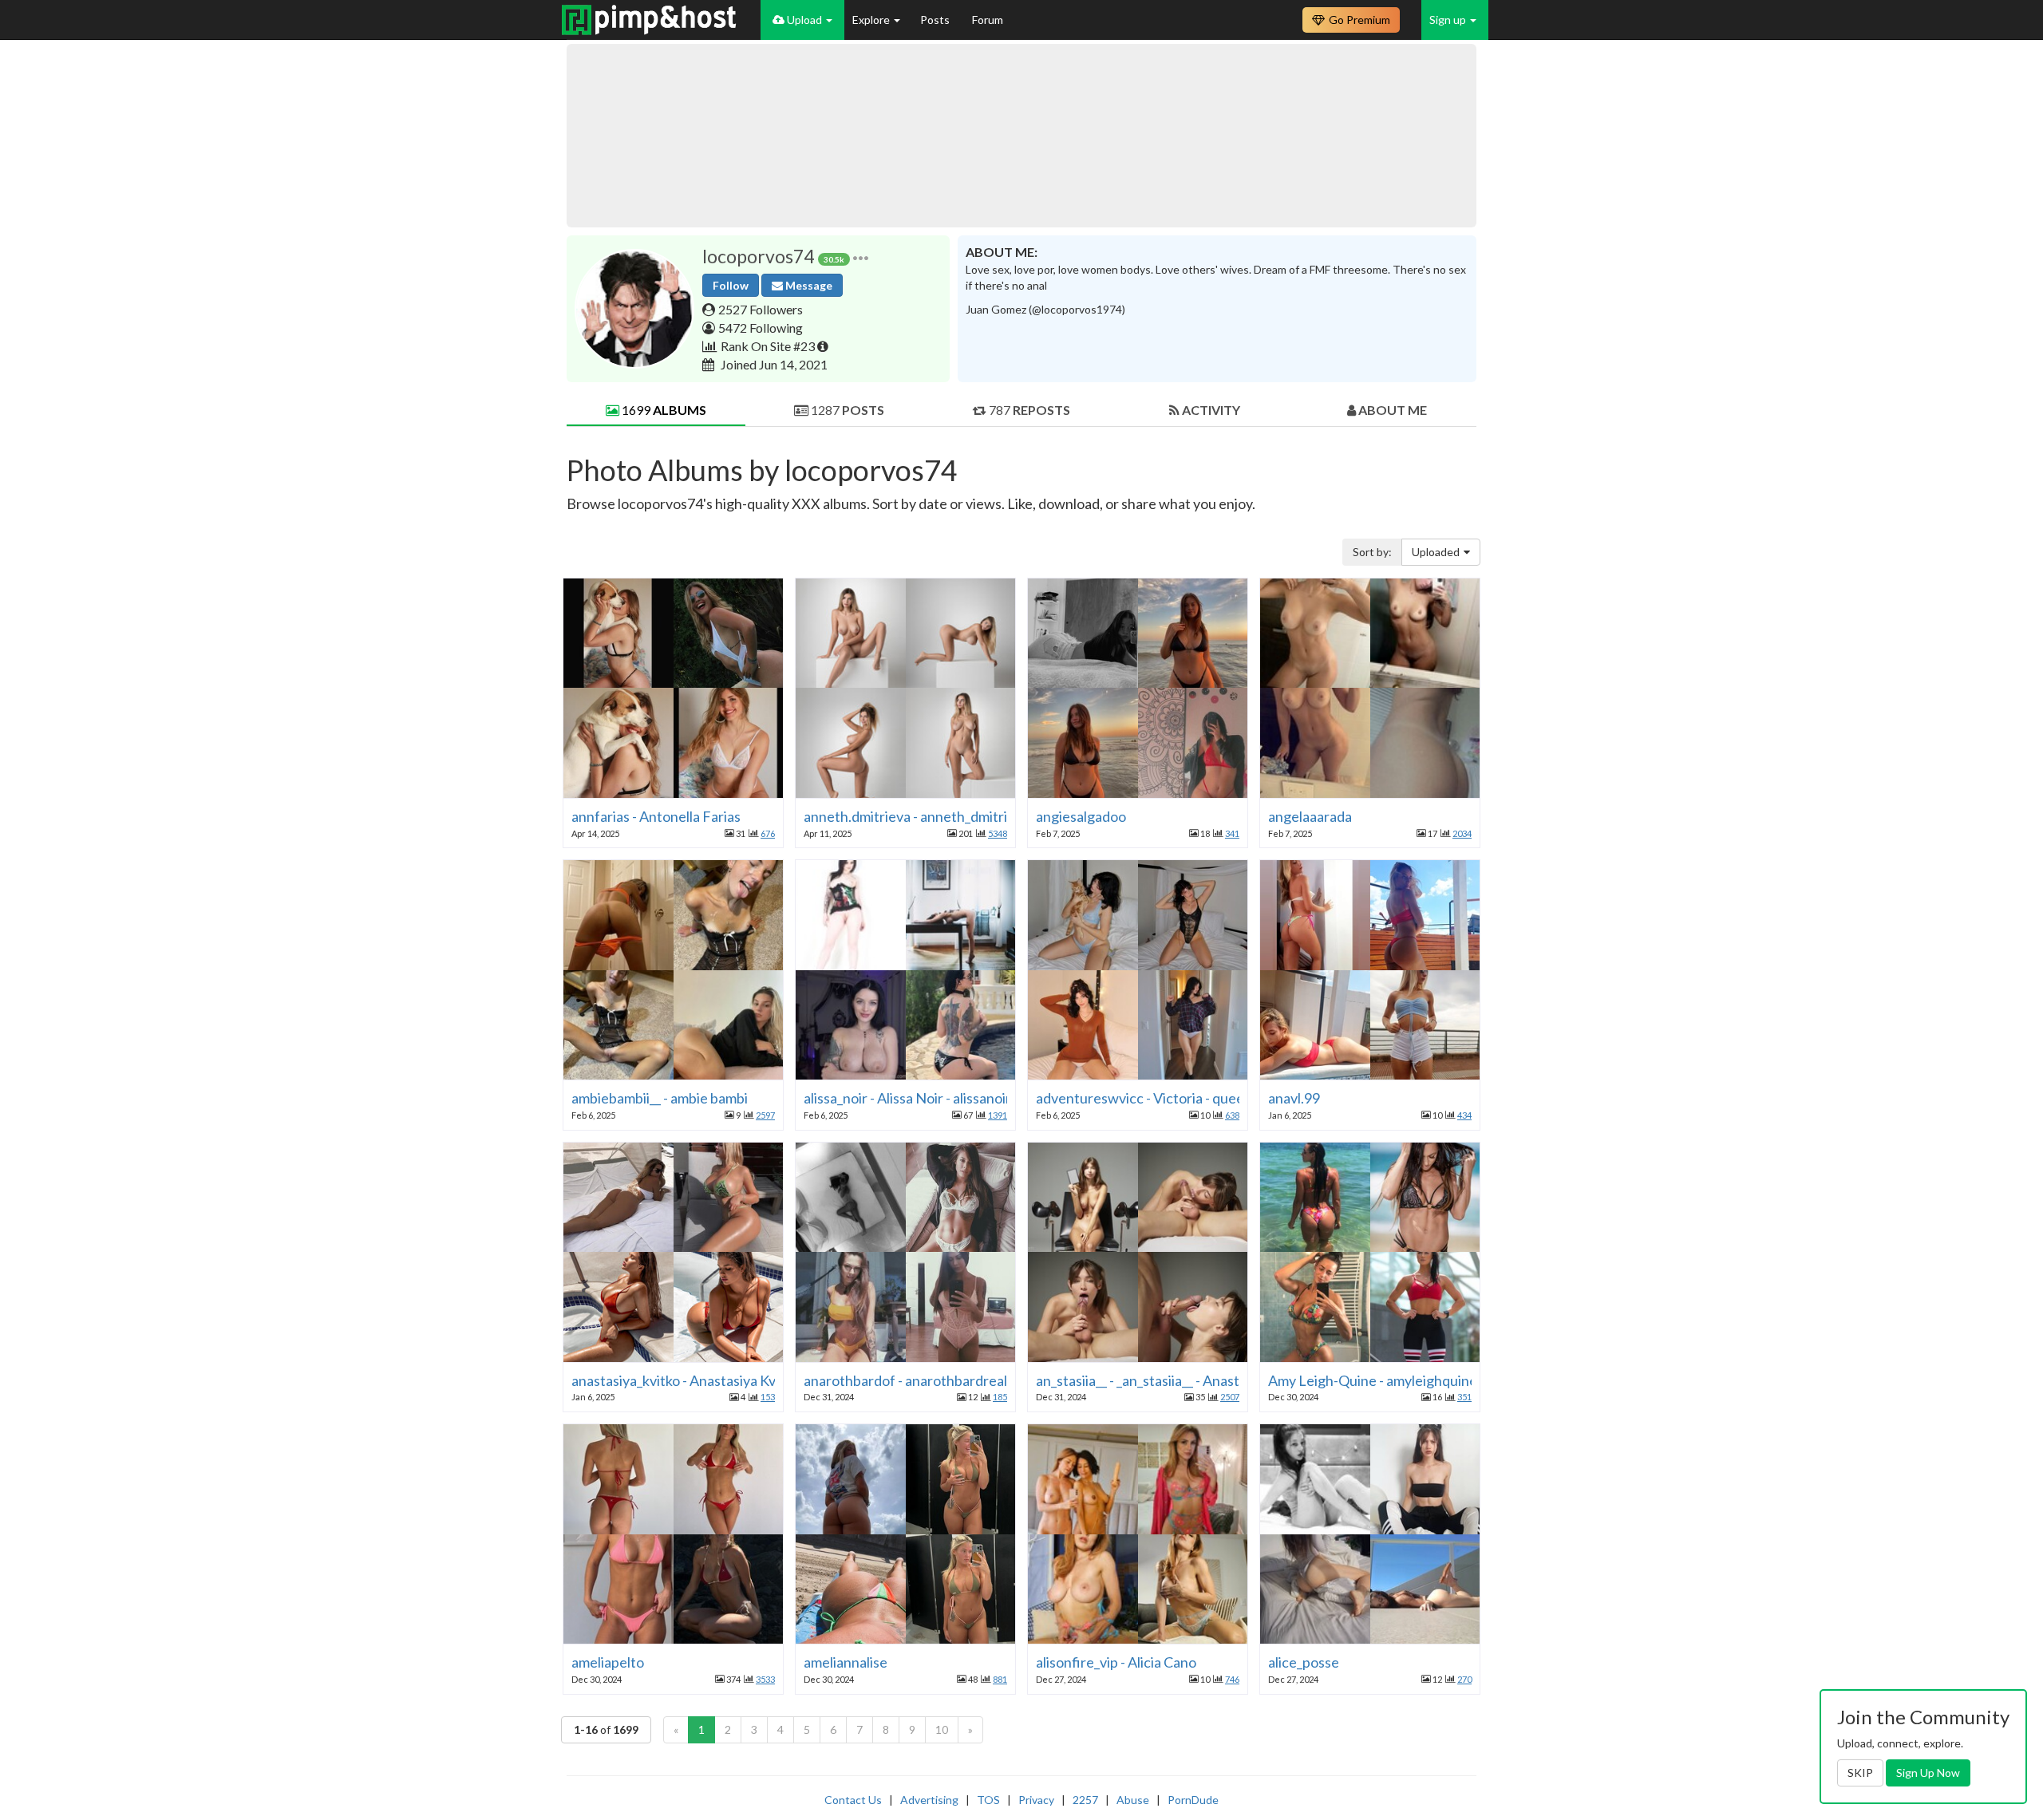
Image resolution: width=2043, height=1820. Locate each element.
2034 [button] (1462, 833)
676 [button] (768, 833)
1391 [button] (998, 1115)
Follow (731, 285)
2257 (1085, 1800)
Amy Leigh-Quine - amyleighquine (1373, 1380)
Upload (804, 20)
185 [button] (1000, 1397)
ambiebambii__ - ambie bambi (660, 1098)
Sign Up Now (1928, 1773)
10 (942, 1729)
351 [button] (1464, 1397)
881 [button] (1000, 1679)
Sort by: (1372, 552)
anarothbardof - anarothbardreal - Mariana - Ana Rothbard (984, 1380)
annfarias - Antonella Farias (656, 816)
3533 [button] (765, 1679)
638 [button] (1232, 1115)
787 (1028, 410)
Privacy (1036, 1800)
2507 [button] (1230, 1397)
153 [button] (768, 1397)
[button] (861, 257)
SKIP (1860, 1773)
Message (808, 285)
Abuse (1133, 1800)
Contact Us (853, 1800)
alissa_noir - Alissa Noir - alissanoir (907, 1098)
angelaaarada (1310, 816)
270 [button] (1464, 1679)
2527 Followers (761, 309)
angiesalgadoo (1081, 816)
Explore (872, 20)
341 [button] (1232, 833)
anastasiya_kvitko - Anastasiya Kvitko (685, 1380)
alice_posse (1304, 1662)
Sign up (1449, 20)
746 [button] (1232, 1679)
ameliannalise (846, 1662)
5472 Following (761, 328)
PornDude (1193, 1800)
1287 (846, 410)
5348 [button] (998, 833)
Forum (988, 20)
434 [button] (1464, 1115)
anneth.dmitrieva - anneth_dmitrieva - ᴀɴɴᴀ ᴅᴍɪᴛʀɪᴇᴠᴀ (969, 816)
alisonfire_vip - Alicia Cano (1116, 1662)
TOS (988, 1800)
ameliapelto (608, 1662)
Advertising (929, 1800)
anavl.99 (1294, 1098)
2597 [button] (765, 1115)
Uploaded (1436, 552)
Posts (936, 20)
